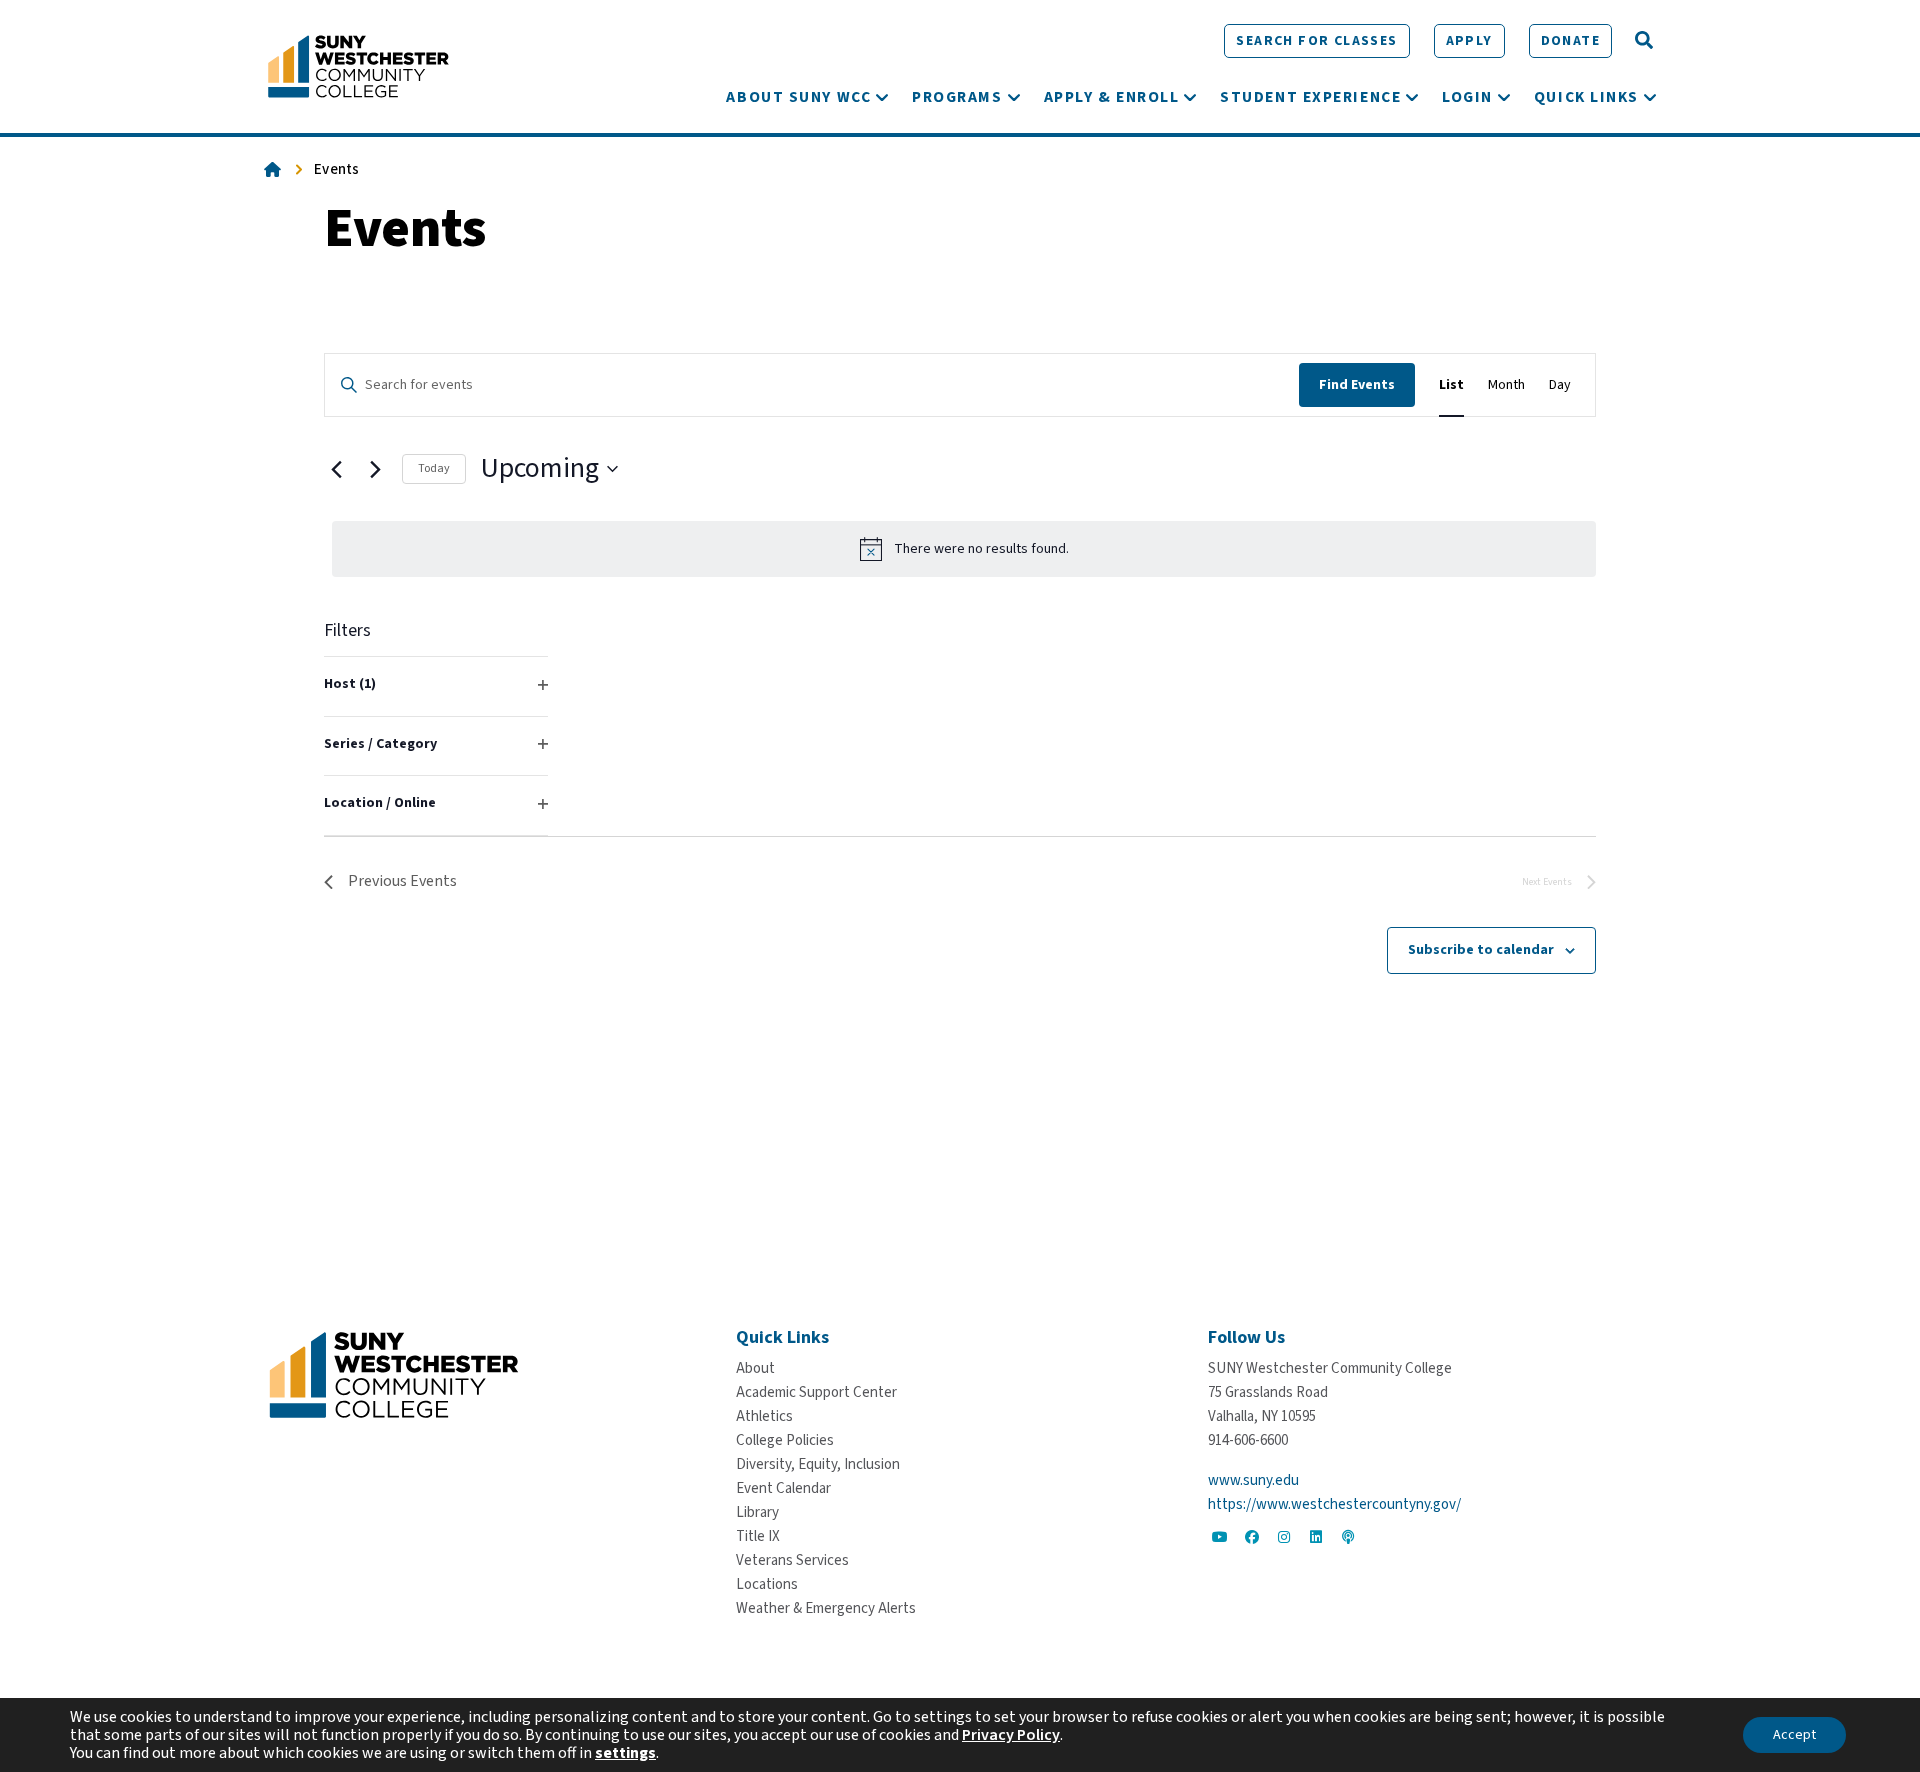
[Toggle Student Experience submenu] (1412, 97)
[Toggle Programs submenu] (1014, 97)
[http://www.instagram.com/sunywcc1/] (1284, 1537)
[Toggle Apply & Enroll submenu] (1190, 97)
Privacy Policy (1011, 1735)
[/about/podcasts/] (1348, 1537)
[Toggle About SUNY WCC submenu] (882, 97)
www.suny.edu (1253, 1480)
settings (625, 1753)
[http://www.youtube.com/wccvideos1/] (1220, 1537)
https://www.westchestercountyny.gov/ (1334, 1504)
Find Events (1357, 385)
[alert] (964, 549)
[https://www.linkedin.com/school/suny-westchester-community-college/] (1316, 1537)
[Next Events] (375, 469)
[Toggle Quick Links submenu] (1650, 97)
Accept (1794, 1735)
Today (434, 468)
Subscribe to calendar (1481, 950)
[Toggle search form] (1644, 41)
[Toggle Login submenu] (1504, 97)
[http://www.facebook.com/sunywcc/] (1252, 1537)
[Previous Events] (336, 469)
